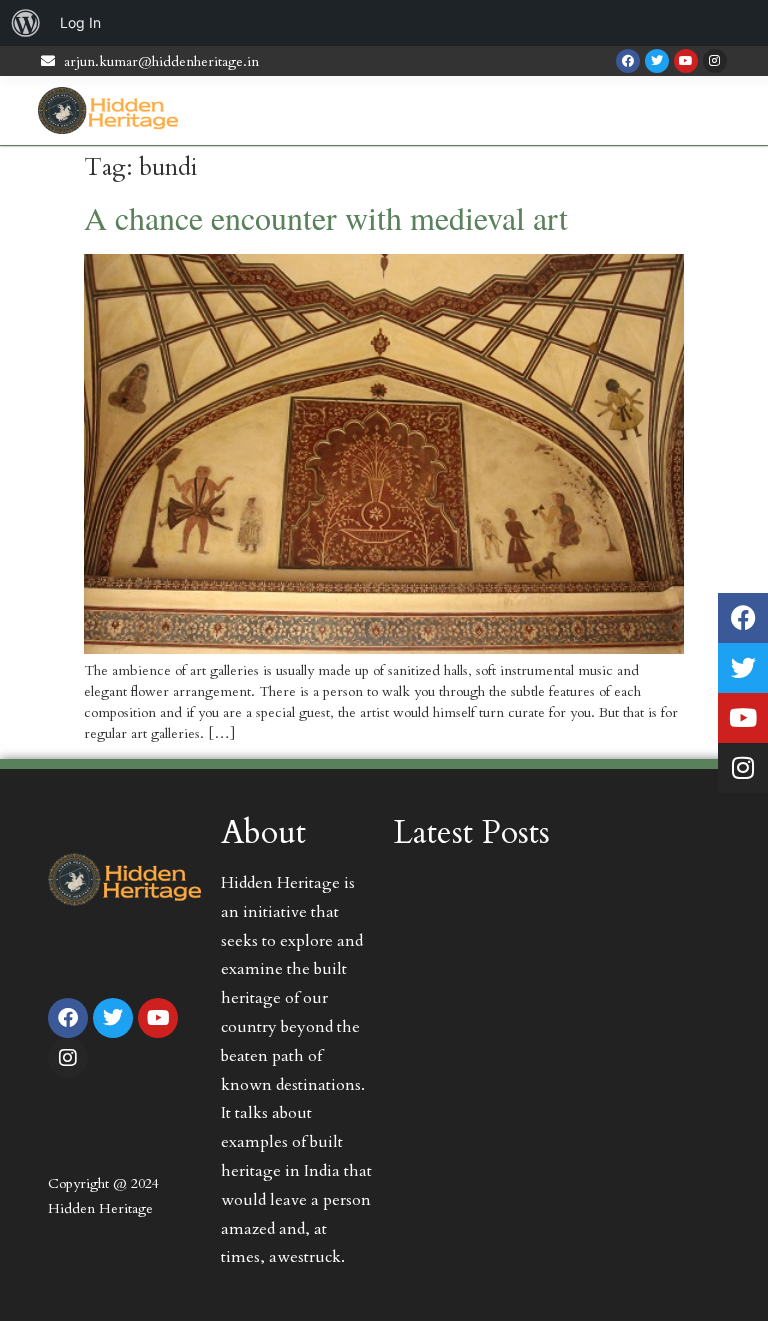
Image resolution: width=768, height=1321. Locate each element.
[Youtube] (686, 61)
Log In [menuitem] (80, 22)
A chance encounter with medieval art (326, 217)
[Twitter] (657, 61)
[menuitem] (26, 23)
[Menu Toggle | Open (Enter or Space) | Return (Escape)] (722, 111)
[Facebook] (628, 61)
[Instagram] (715, 61)
